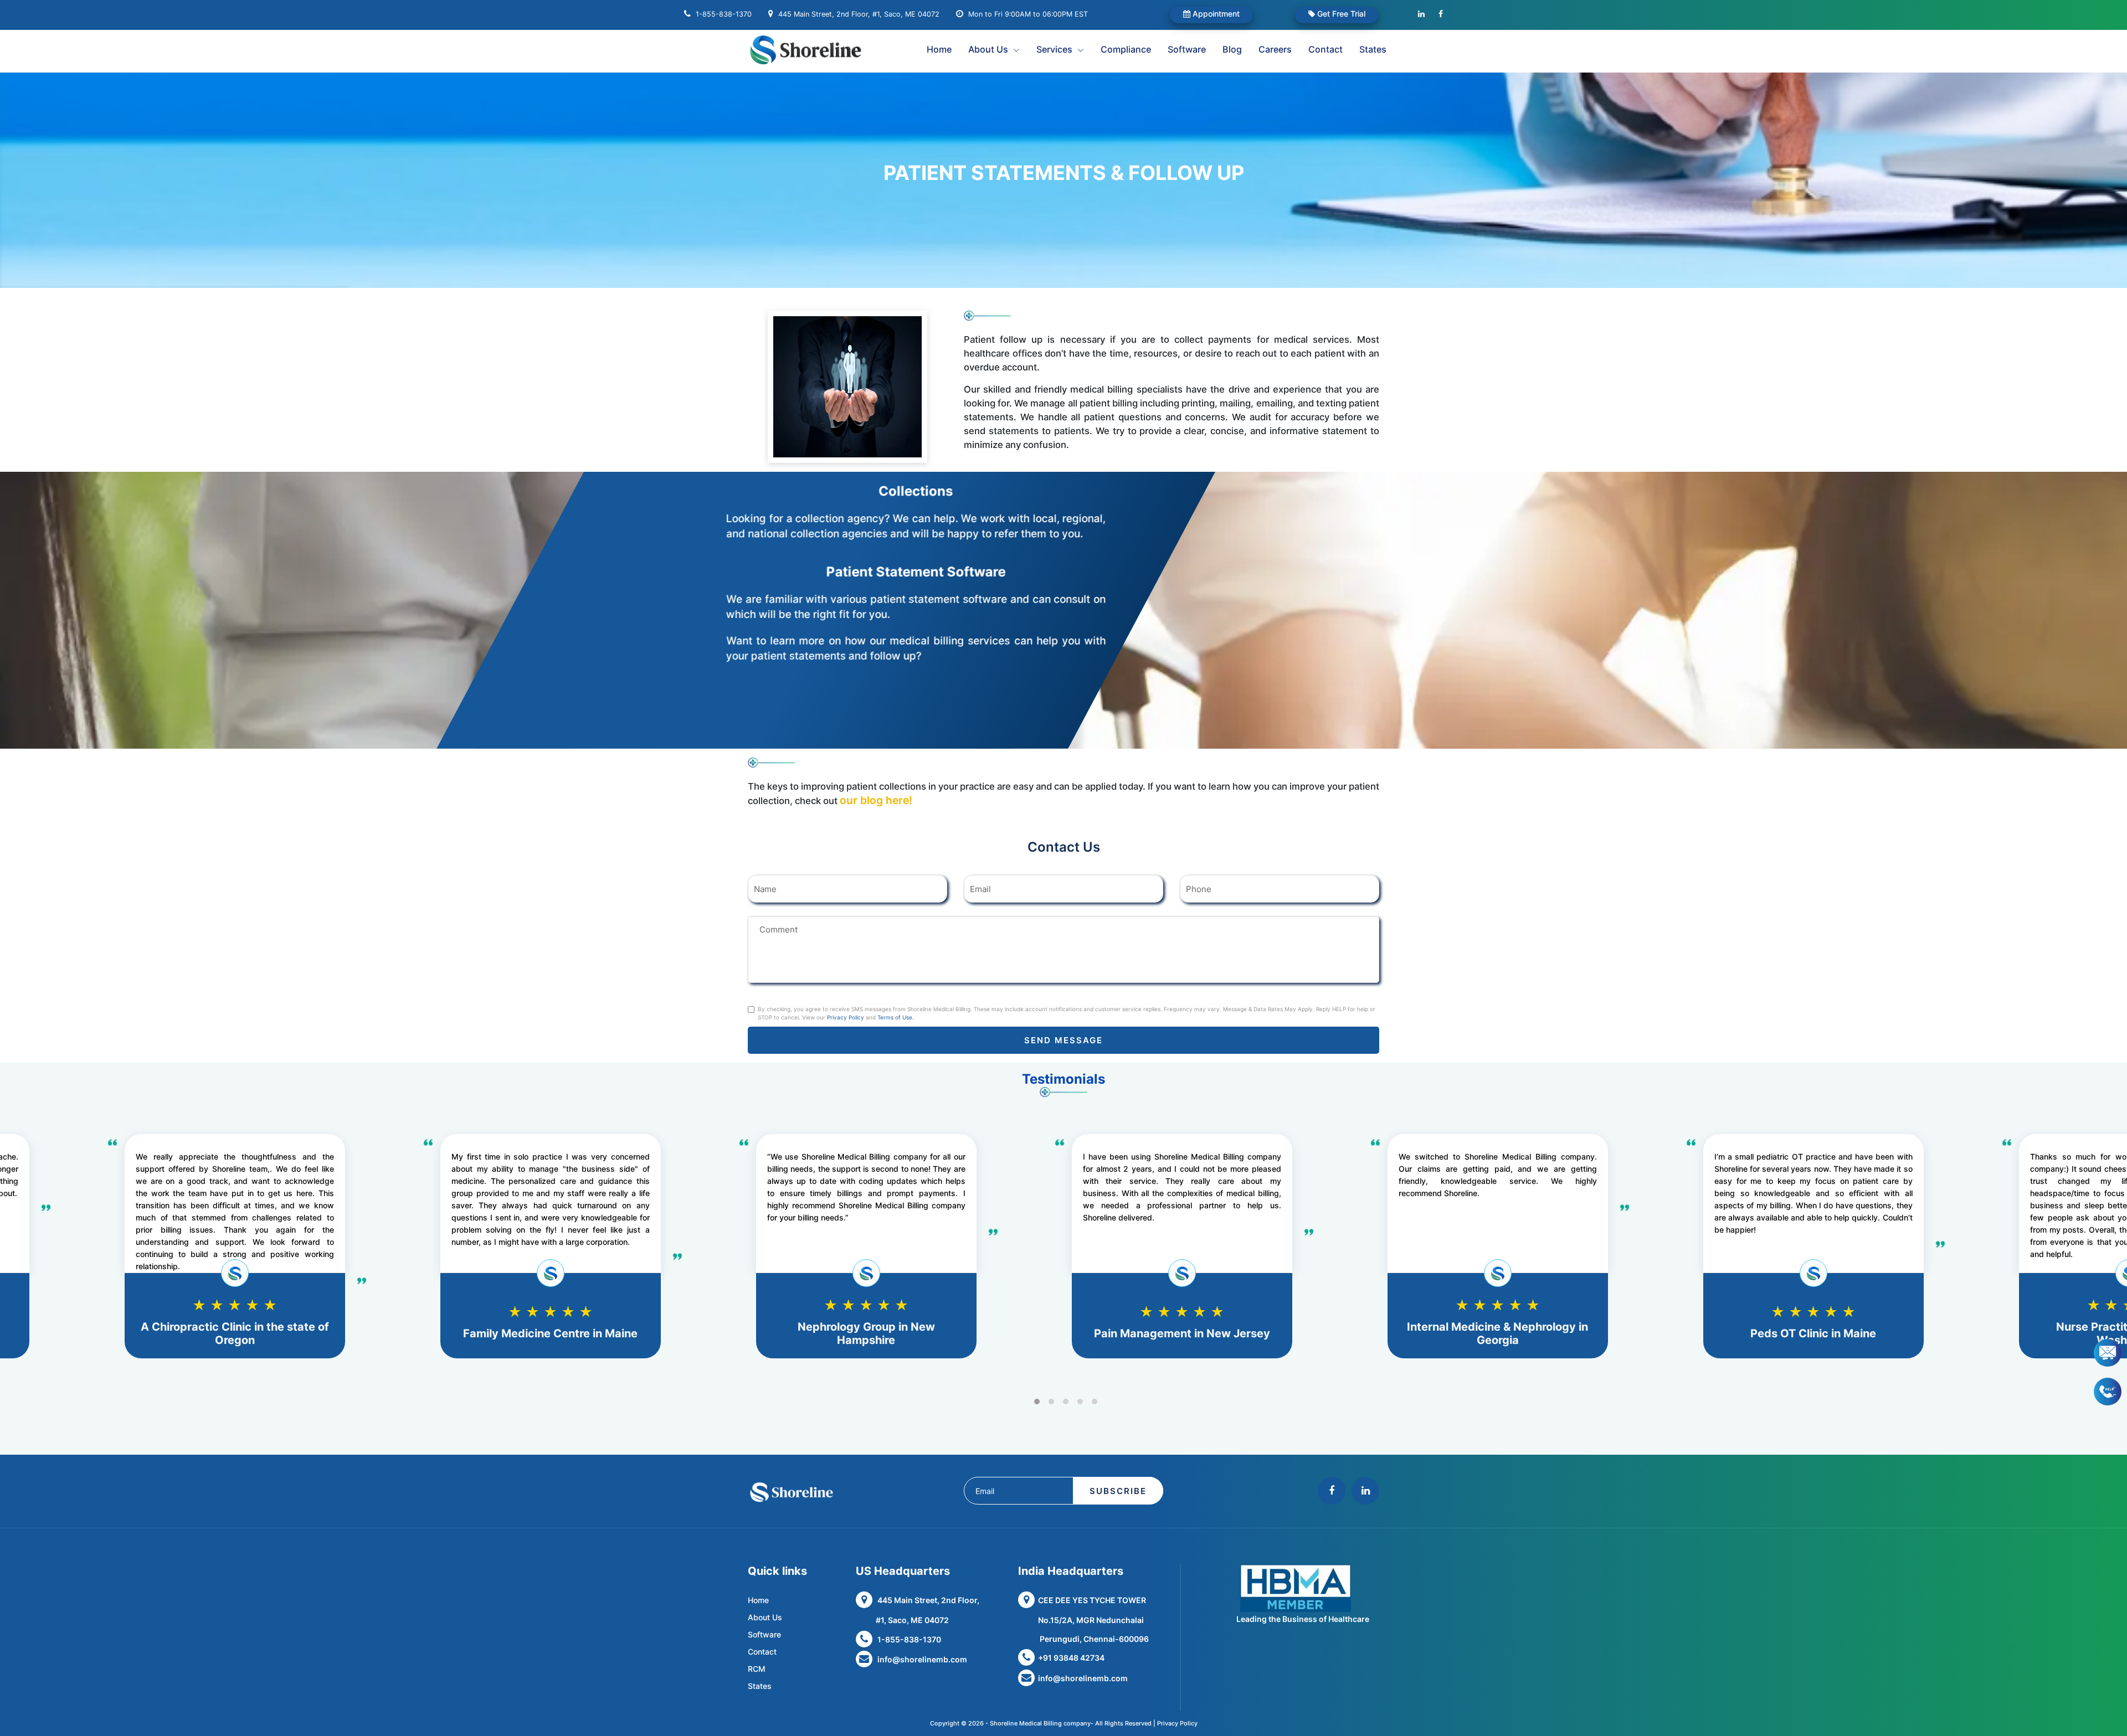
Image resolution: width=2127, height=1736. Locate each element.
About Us (765, 1617)
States (1373, 49)
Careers (1275, 49)
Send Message (1063, 1040)
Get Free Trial (1340, 14)
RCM (757, 1669)
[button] (1037, 1402)
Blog (1232, 49)
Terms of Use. (896, 1017)
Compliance (1126, 49)
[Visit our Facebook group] (1441, 14)
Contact (1325, 49)
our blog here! (876, 800)
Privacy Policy (846, 1017)
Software (1187, 49)
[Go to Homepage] (821, 50)
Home (939, 49)
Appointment (1215, 14)
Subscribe (1118, 1491)
